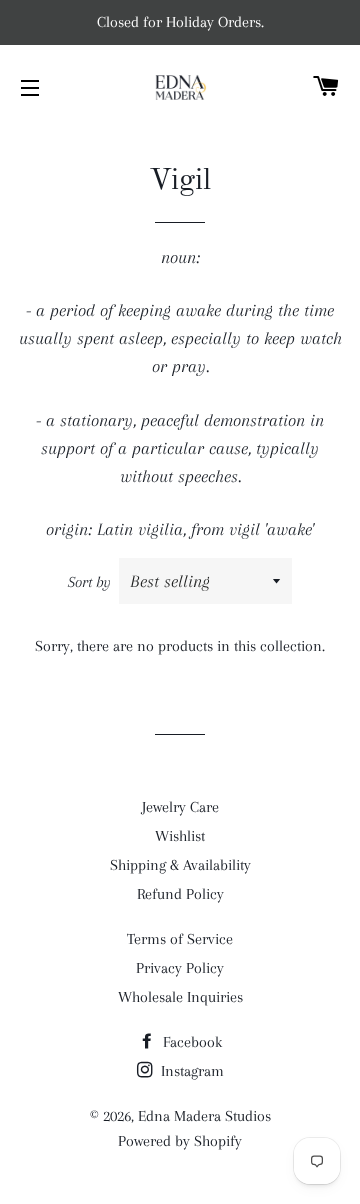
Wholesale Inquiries (180, 997)
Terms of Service (180, 939)
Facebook (190, 1042)
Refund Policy (180, 894)
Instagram (190, 1071)
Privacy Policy (180, 968)
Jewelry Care (180, 807)
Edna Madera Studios (204, 1116)
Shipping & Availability (180, 865)
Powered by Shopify (180, 1141)
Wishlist (180, 836)
